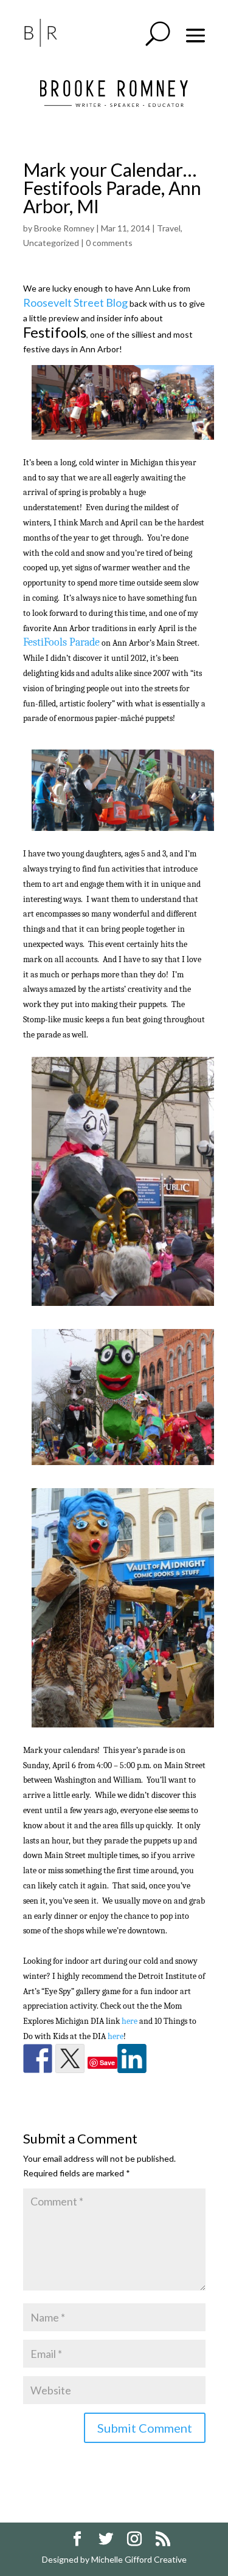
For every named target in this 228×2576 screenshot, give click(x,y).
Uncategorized (51, 243)
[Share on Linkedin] (132, 2058)
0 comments (109, 243)
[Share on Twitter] (70, 2058)
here (130, 2021)
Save (107, 2062)
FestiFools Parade (61, 642)
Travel (169, 228)
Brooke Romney (64, 228)
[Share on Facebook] (38, 2058)
